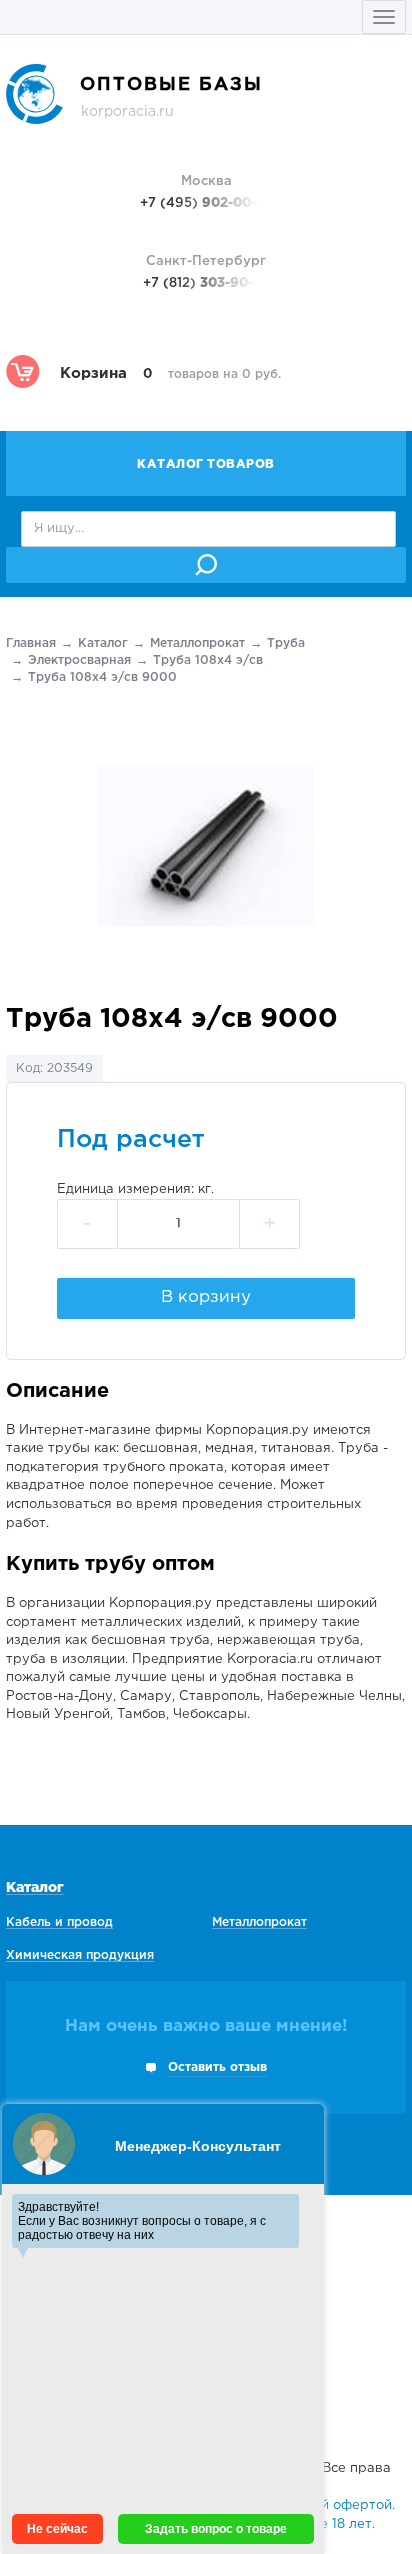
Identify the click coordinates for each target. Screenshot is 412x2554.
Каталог (103, 643)
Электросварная (79, 660)
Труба (286, 643)
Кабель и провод (59, 1922)
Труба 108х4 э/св (208, 660)
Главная (31, 643)
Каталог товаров (206, 464)
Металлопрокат (197, 643)
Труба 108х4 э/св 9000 (102, 677)
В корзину (206, 1297)
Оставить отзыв (217, 2067)
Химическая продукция (80, 1955)
